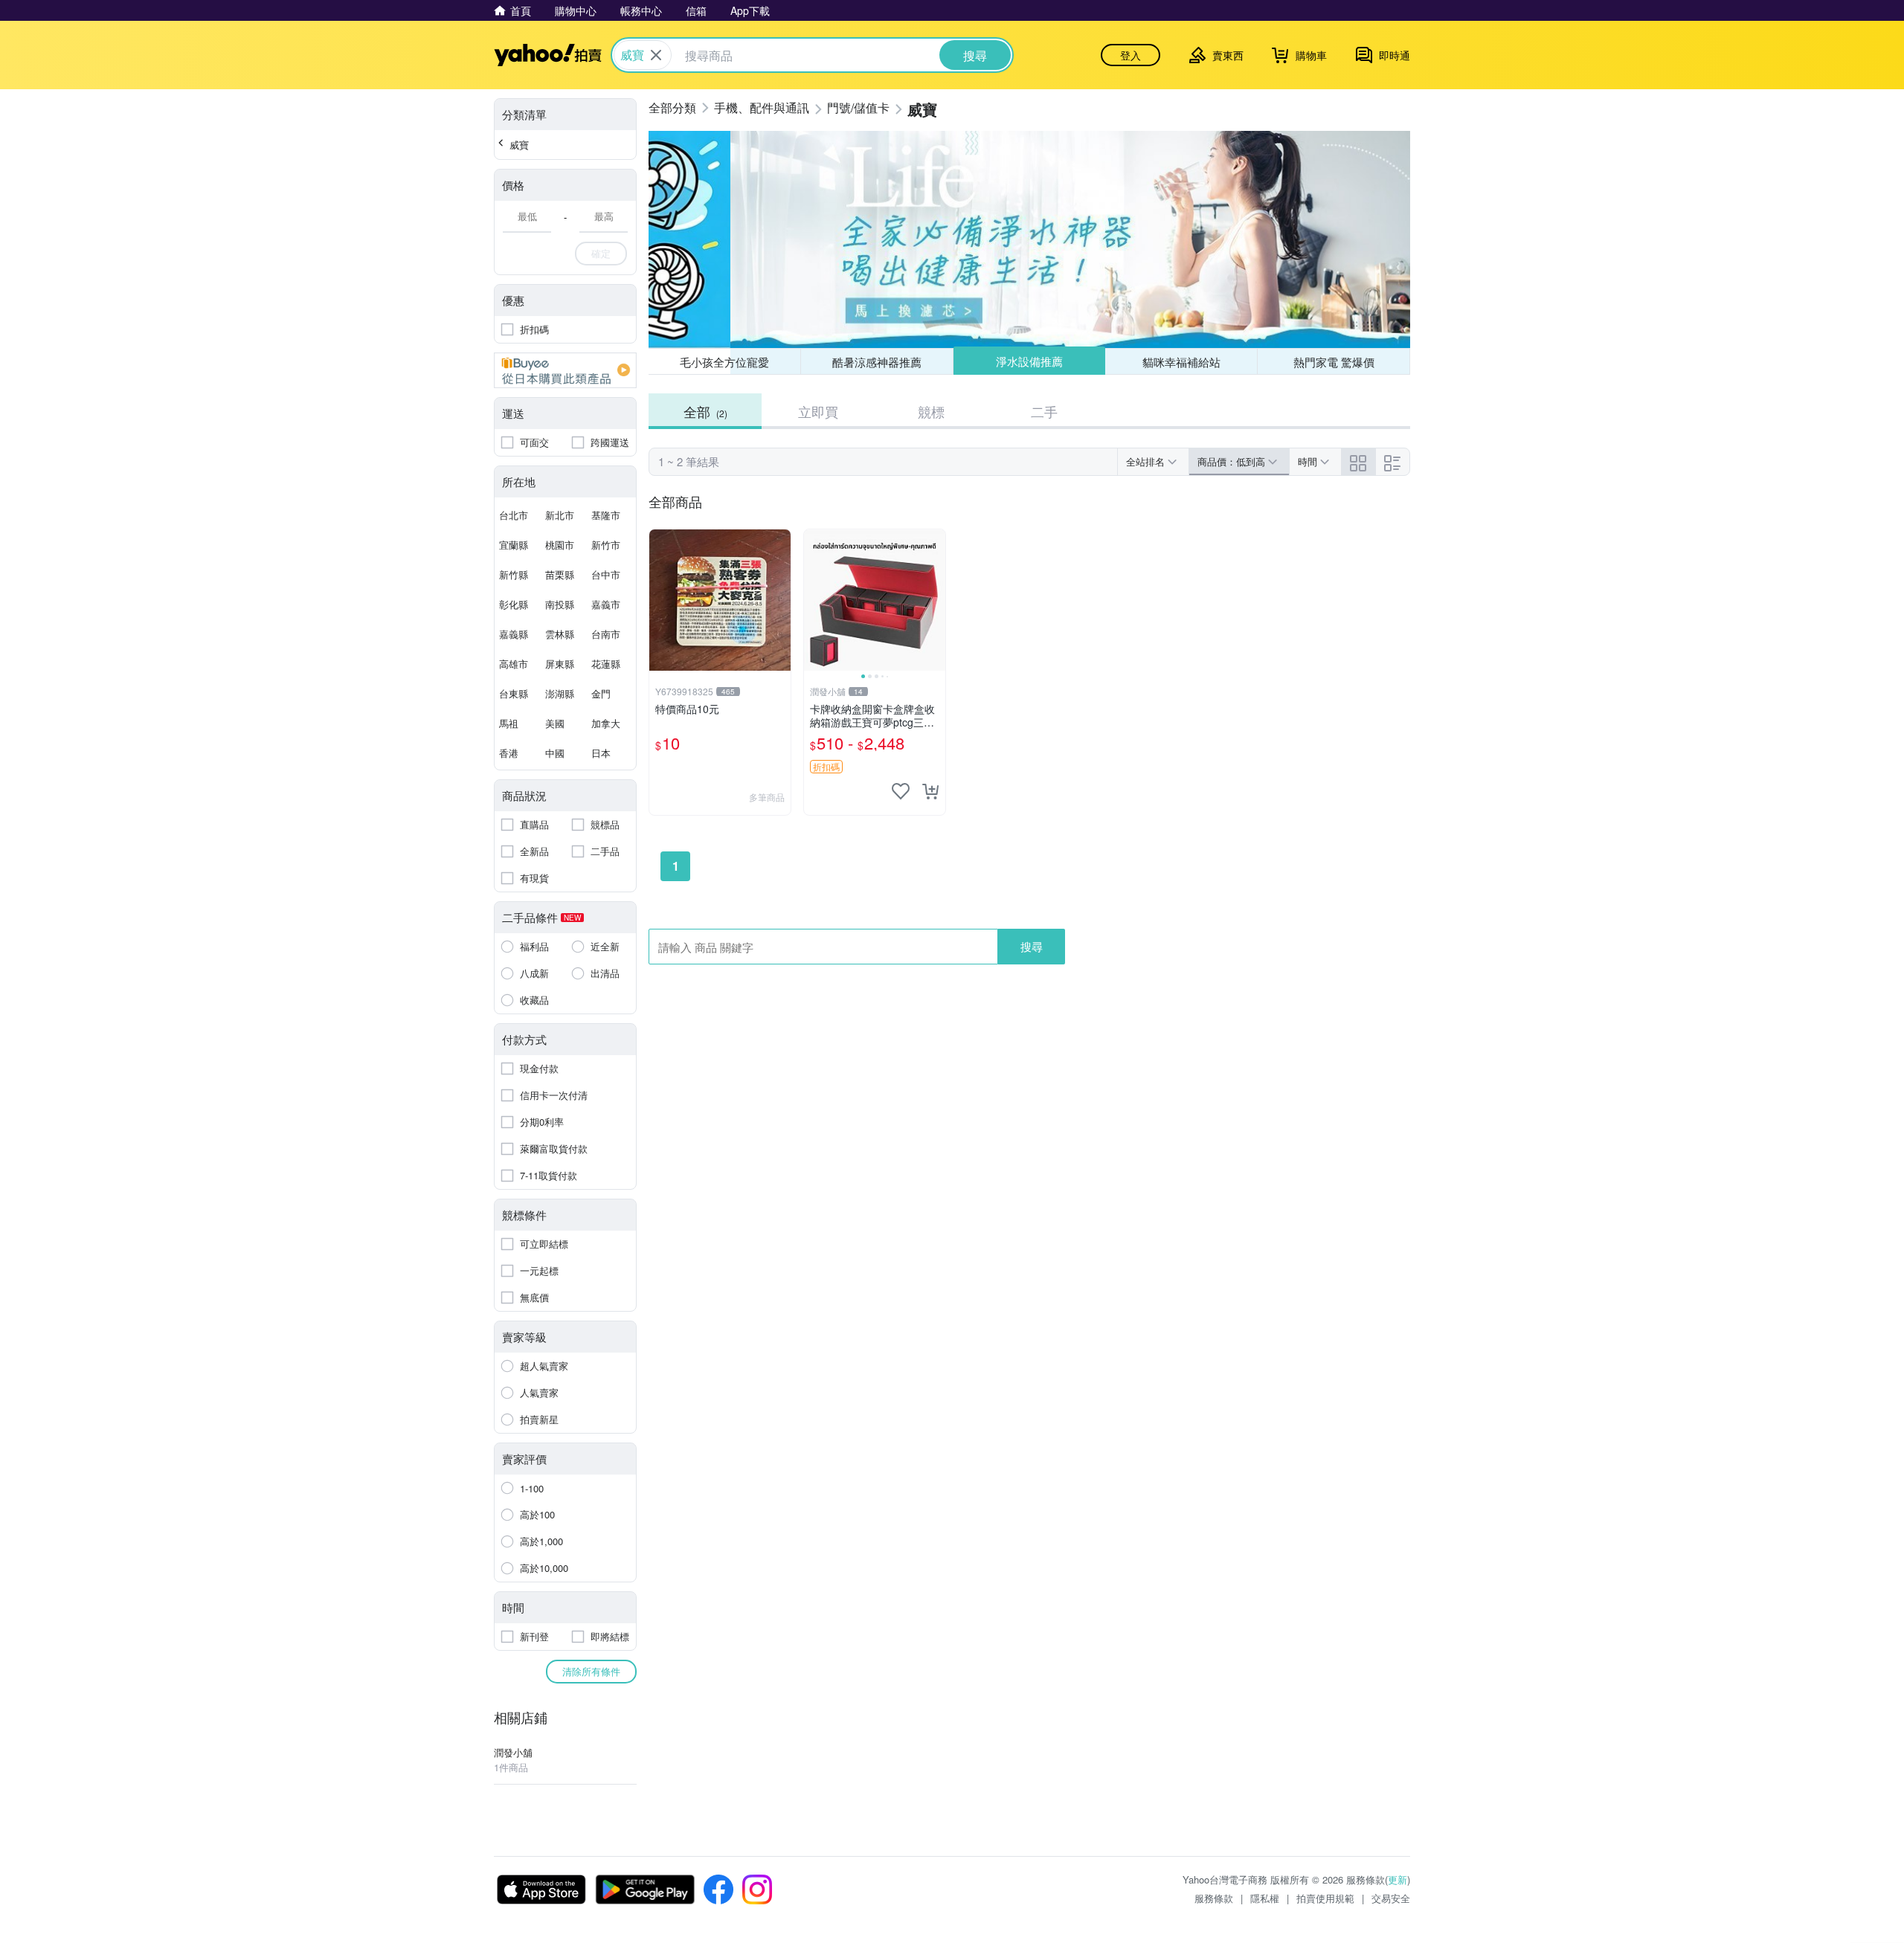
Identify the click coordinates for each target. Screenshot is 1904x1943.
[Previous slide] (814, 600)
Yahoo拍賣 (548, 55)
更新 (1398, 1879)
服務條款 (1214, 1898)
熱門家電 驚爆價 (1334, 362)
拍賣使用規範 (1325, 1898)
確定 (601, 253)
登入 (1130, 55)
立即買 (818, 411)
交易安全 (1391, 1898)
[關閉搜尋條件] (656, 55)
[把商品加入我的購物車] (930, 791)
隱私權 (1265, 1898)
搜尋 (1032, 946)
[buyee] (565, 370)
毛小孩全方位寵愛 (724, 362)
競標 (931, 411)
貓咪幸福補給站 (1181, 362)
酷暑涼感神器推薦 (877, 362)
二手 (1044, 411)
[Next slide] (936, 600)
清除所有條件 (591, 1671)
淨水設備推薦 (1029, 361)
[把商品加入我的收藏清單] (901, 791)
